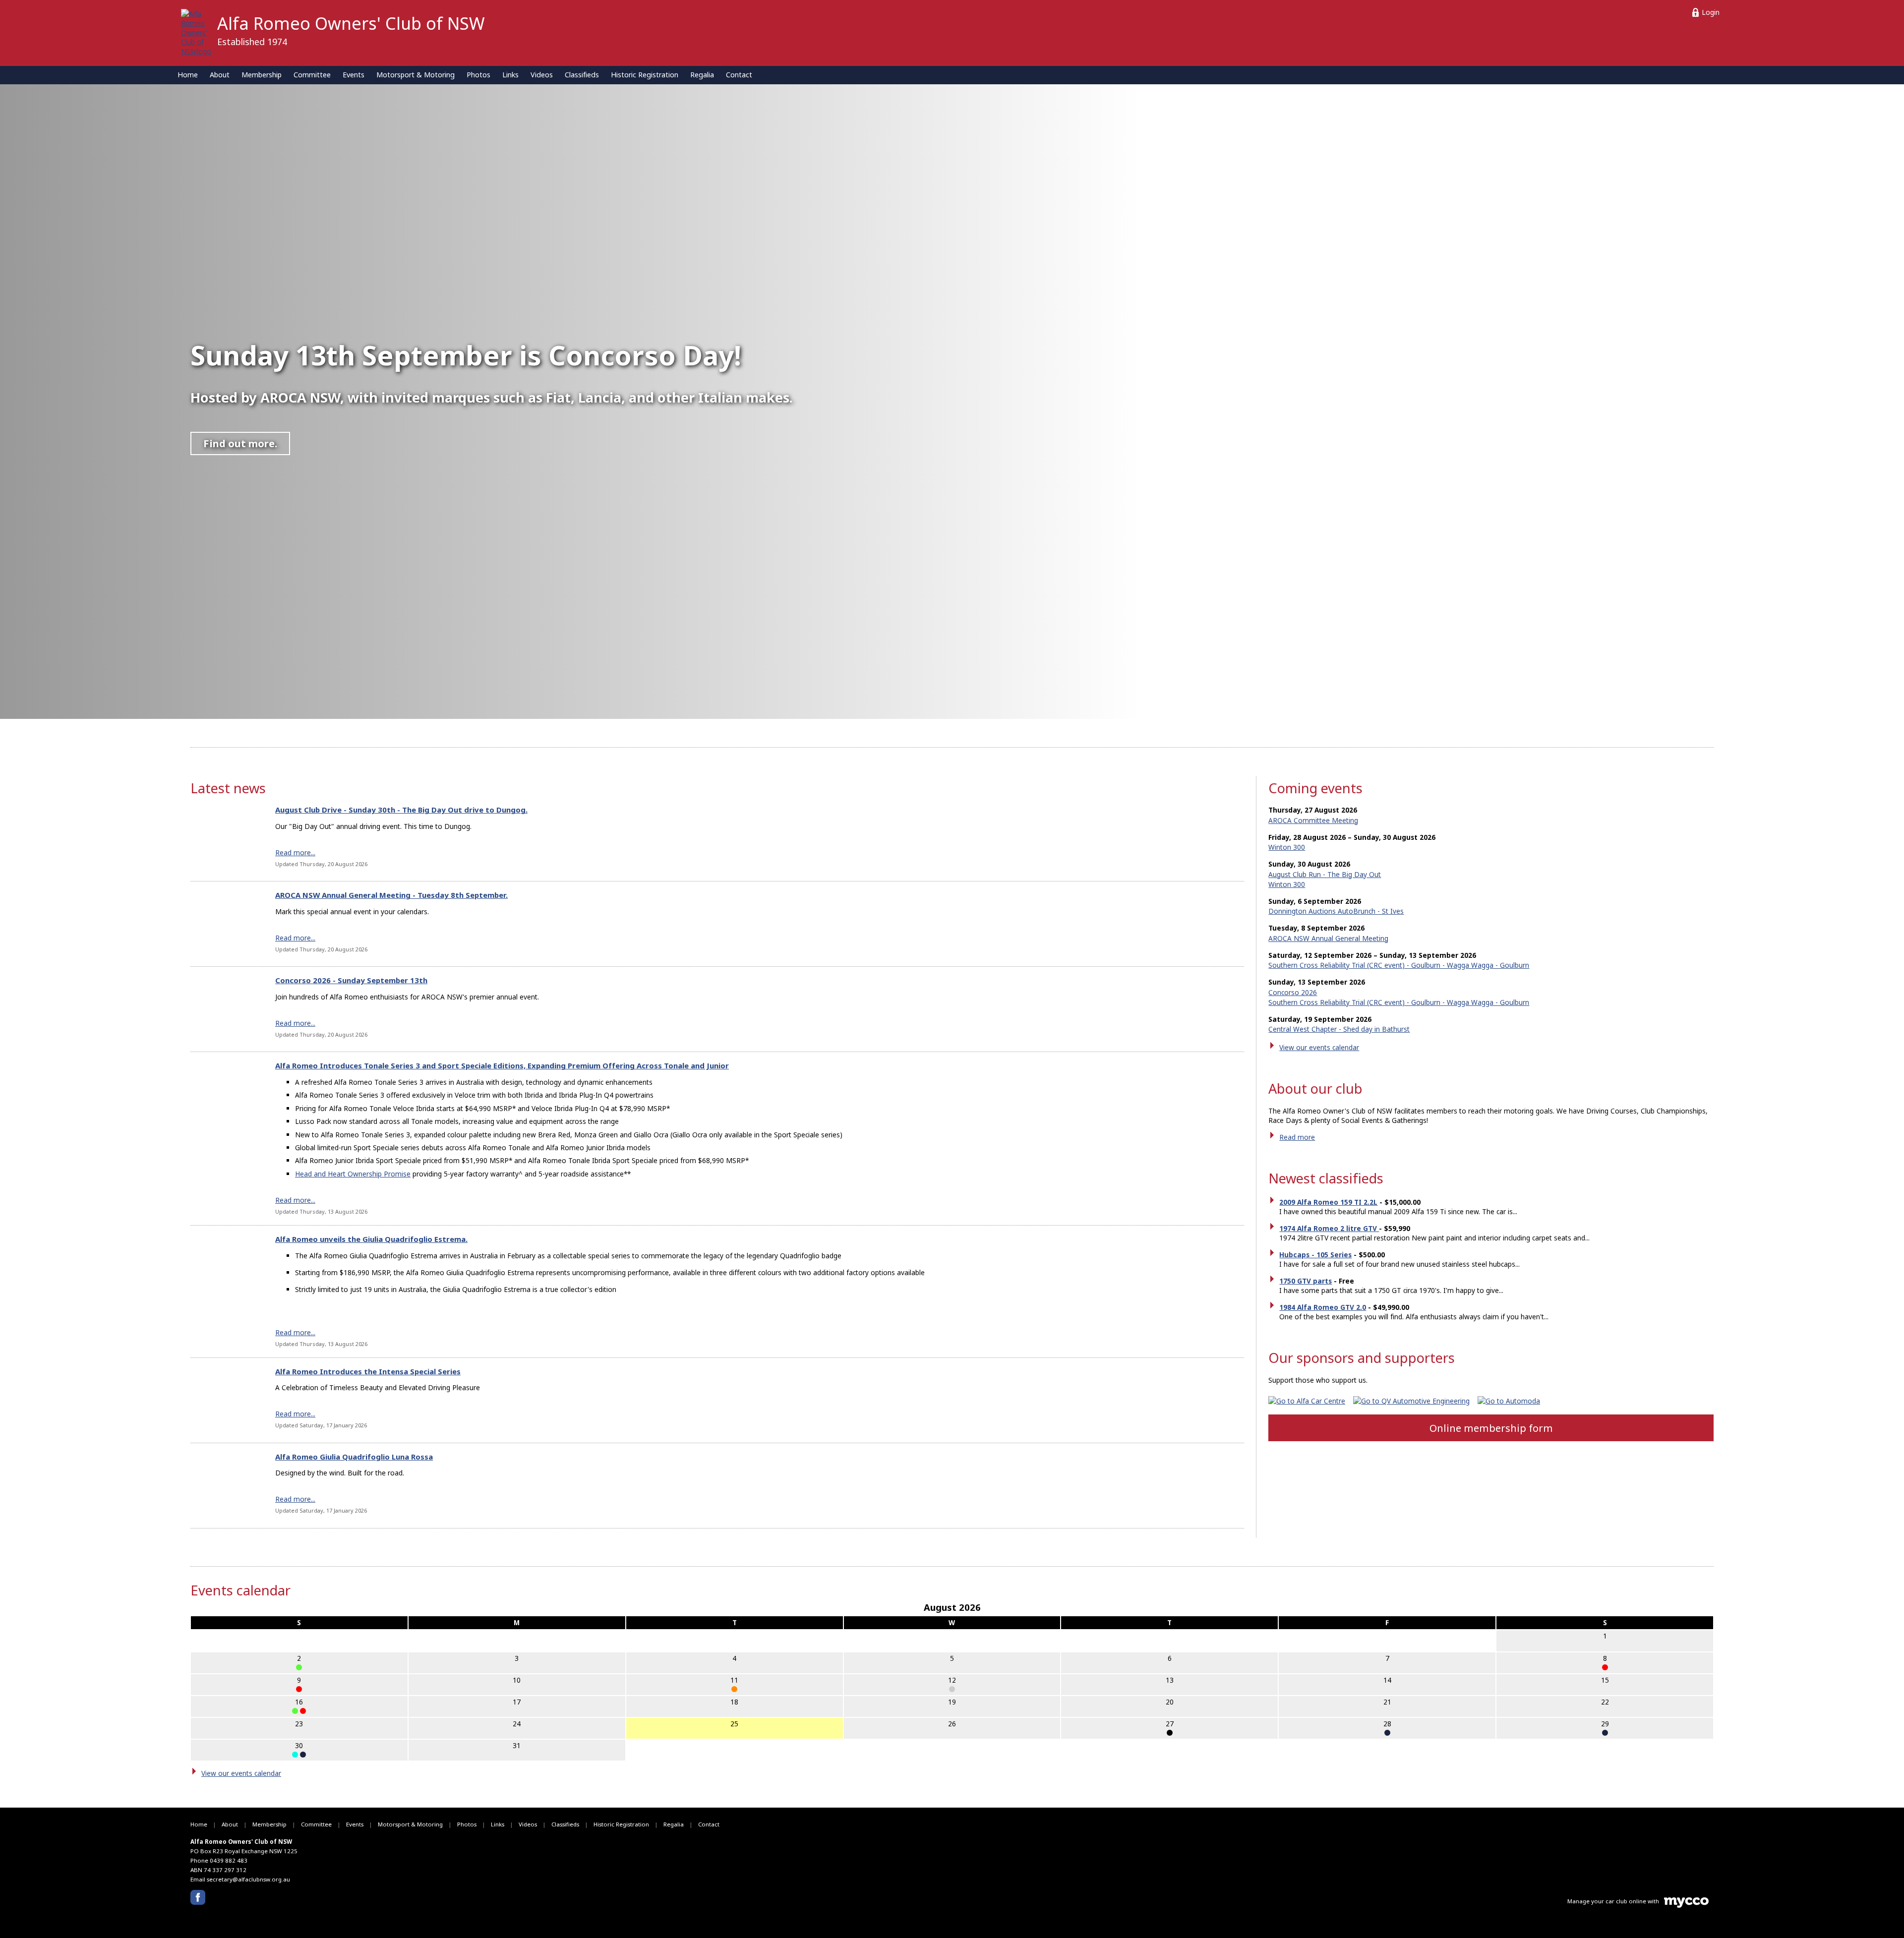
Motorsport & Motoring (416, 75)
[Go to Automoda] (1513, 1401)
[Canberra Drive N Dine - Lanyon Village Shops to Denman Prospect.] (303, 1711)
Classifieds (582, 75)
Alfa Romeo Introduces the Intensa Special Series (368, 1371)
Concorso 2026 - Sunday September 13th (351, 980)
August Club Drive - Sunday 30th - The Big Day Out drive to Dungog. (401, 810)
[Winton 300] (1387, 1733)
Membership (262, 75)
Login (1711, 12)
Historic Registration (645, 75)
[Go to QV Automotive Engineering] (1415, 1401)
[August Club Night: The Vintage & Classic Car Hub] (734, 1689)
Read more (1297, 1137)
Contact (739, 75)
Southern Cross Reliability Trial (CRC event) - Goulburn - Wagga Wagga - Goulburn (1399, 965)
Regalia (702, 75)
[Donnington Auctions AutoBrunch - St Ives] (299, 1667)
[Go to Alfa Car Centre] (1311, 1401)
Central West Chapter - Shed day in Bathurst (1339, 1029)
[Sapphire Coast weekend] (1605, 1667)
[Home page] (196, 31)
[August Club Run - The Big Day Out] (295, 1755)
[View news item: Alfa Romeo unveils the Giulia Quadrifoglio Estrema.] (224, 1292)
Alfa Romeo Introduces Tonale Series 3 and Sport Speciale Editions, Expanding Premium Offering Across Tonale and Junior (502, 1065)
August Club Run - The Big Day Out (1325, 874)
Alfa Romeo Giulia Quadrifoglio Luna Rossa (354, 1457)
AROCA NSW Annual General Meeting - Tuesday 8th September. (391, 895)
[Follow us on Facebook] (198, 1897)
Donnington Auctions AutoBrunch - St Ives (1336, 911)
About (220, 75)
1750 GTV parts (1306, 1281)
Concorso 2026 (1293, 992)
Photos (478, 75)
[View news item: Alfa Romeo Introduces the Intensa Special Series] (224, 1400)
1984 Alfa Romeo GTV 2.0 (1323, 1307)
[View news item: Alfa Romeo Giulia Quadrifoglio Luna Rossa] (224, 1486)
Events (354, 75)
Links (510, 75)
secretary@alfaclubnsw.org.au (248, 1879)
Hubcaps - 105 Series (1315, 1255)
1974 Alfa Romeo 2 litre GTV (1329, 1228)
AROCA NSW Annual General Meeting (1328, 938)
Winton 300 (1287, 847)
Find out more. (240, 443)
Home (188, 75)
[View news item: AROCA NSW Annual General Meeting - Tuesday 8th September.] (224, 924)
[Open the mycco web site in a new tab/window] (1686, 1906)
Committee (312, 75)
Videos (542, 75)
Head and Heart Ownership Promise (353, 1174)
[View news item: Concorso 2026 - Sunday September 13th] (224, 1009)
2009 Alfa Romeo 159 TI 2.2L (1328, 1202)
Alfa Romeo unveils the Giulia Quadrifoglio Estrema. (371, 1239)
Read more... (295, 852)
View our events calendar (1319, 1047)
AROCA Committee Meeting (1313, 820)
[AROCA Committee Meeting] (1170, 1733)
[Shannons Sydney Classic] (295, 1711)
